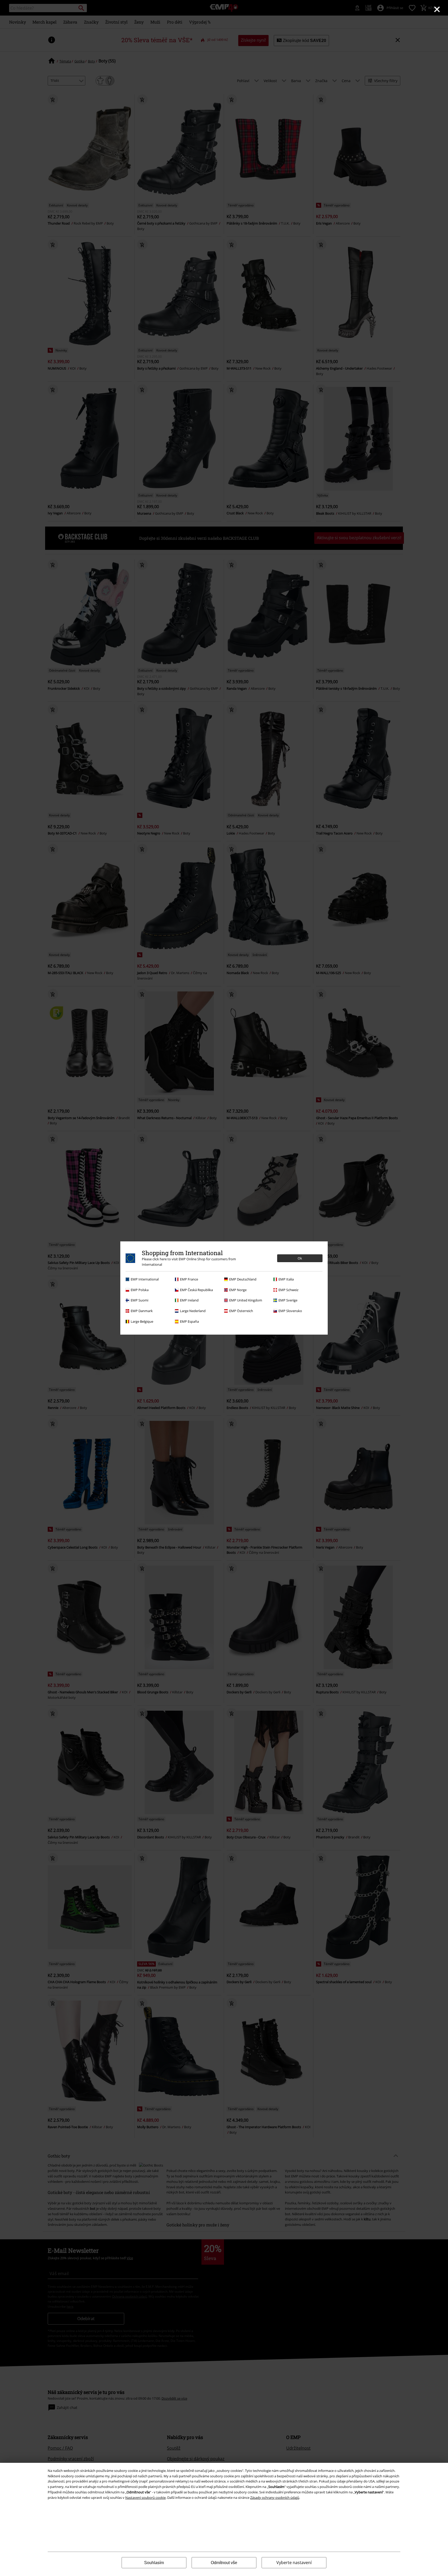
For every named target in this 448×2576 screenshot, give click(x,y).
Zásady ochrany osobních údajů (275, 2498)
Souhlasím (154, 2563)
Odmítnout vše (224, 2563)
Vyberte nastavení (294, 2563)
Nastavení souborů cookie (145, 2498)
